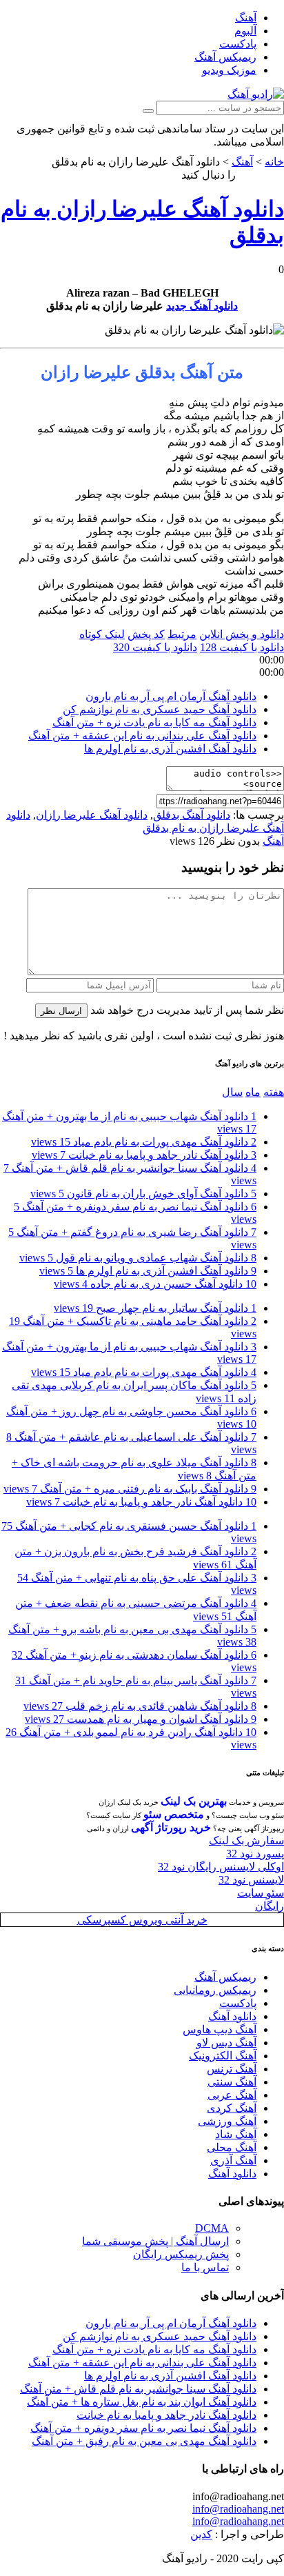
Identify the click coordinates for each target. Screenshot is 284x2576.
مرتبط (182, 634)
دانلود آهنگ (232, 2016)
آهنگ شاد (236, 2134)
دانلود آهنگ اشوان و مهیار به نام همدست (141, 1719)
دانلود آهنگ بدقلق (192, 815)
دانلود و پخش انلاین (242, 634)
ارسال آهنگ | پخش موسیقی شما (155, 2241)
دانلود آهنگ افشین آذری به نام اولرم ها (170, 749)
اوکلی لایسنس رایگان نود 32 (221, 1867)
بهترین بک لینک (194, 1801)
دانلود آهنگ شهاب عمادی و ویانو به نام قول (138, 1258)
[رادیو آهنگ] (256, 94)
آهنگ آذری (233, 2160)
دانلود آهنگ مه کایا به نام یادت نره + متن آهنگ (154, 722)
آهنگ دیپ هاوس (220, 2029)
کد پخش (146, 634)
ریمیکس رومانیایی (215, 1990)
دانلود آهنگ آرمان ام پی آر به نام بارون (171, 696)
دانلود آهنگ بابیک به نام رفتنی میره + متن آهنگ (130, 1489)
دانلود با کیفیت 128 (242, 647)
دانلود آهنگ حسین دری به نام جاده (155, 1284)
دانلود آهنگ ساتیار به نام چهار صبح (155, 1308)
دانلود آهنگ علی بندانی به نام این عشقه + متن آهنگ (142, 736)
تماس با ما (205, 2267)
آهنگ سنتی (232, 2082)
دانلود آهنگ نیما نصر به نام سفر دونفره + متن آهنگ (143, 2428)
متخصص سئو (174, 1814)
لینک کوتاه (102, 634)
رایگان (270, 1906)
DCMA (212, 2228)
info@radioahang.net (238, 2509)
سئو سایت (261, 1893)
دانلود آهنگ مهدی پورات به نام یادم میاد (144, 1142)
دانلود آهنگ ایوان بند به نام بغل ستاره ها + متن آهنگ (142, 2402)
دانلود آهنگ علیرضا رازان (92, 815)
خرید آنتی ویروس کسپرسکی (142, 1920)
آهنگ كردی (232, 2108)
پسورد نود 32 (255, 1854)
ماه (253, 1092)
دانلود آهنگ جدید (202, 306)
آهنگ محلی (232, 2147)
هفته (274, 1092)
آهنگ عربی (232, 2095)
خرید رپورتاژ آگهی (171, 1827)
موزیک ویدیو (229, 70)
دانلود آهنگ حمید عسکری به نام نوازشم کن (160, 709)
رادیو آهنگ (261, 175)
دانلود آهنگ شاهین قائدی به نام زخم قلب (140, 1706)
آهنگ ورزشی (227, 2121)
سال (232, 1092)
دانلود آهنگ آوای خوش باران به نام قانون (143, 1194)
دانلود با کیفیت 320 (155, 647)
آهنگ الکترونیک (223, 2056)
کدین (201, 2534)
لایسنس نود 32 (251, 1880)
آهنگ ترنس (232, 2069)
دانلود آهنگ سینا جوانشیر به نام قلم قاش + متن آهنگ (138, 2389)
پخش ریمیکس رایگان (181, 2254)
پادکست (238, 44)
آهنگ (246, 18)
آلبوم (245, 31)
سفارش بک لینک (246, 1840)
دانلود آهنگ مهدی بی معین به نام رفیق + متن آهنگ (144, 2441)
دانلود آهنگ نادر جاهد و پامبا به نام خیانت (144, 1155)
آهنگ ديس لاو (226, 2043)
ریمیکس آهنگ (225, 57)
